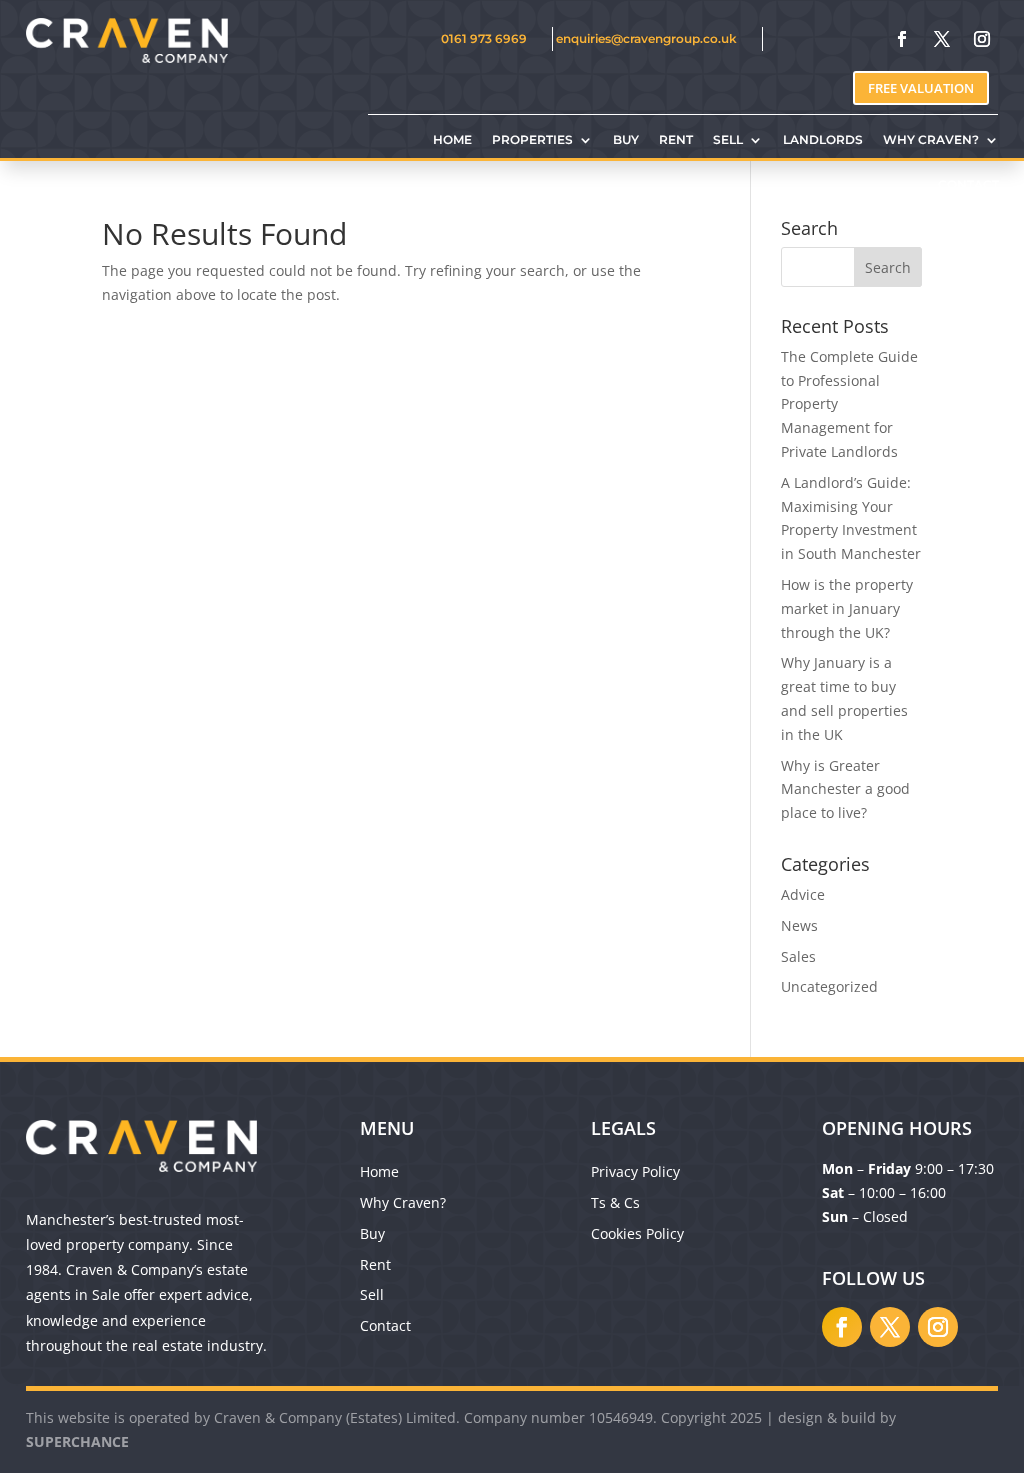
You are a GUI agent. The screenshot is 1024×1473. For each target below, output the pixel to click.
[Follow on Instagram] (982, 39)
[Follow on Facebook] (902, 39)
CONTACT (968, 185)
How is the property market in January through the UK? (847, 608)
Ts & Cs (615, 1202)
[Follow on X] (942, 39)
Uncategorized (829, 986)
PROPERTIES (532, 140)
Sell (372, 1294)
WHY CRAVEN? (931, 140)
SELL (728, 140)
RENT (676, 140)
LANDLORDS (823, 140)
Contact (385, 1325)
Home (379, 1171)
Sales (798, 956)
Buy (372, 1233)
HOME (452, 140)
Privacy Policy (635, 1171)
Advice (803, 894)
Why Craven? (403, 1202)
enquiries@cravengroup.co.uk (646, 38)
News (799, 925)
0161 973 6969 (484, 38)
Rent (375, 1264)
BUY (626, 140)
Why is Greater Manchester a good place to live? (845, 789)
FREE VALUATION (921, 88)
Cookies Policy (637, 1233)
